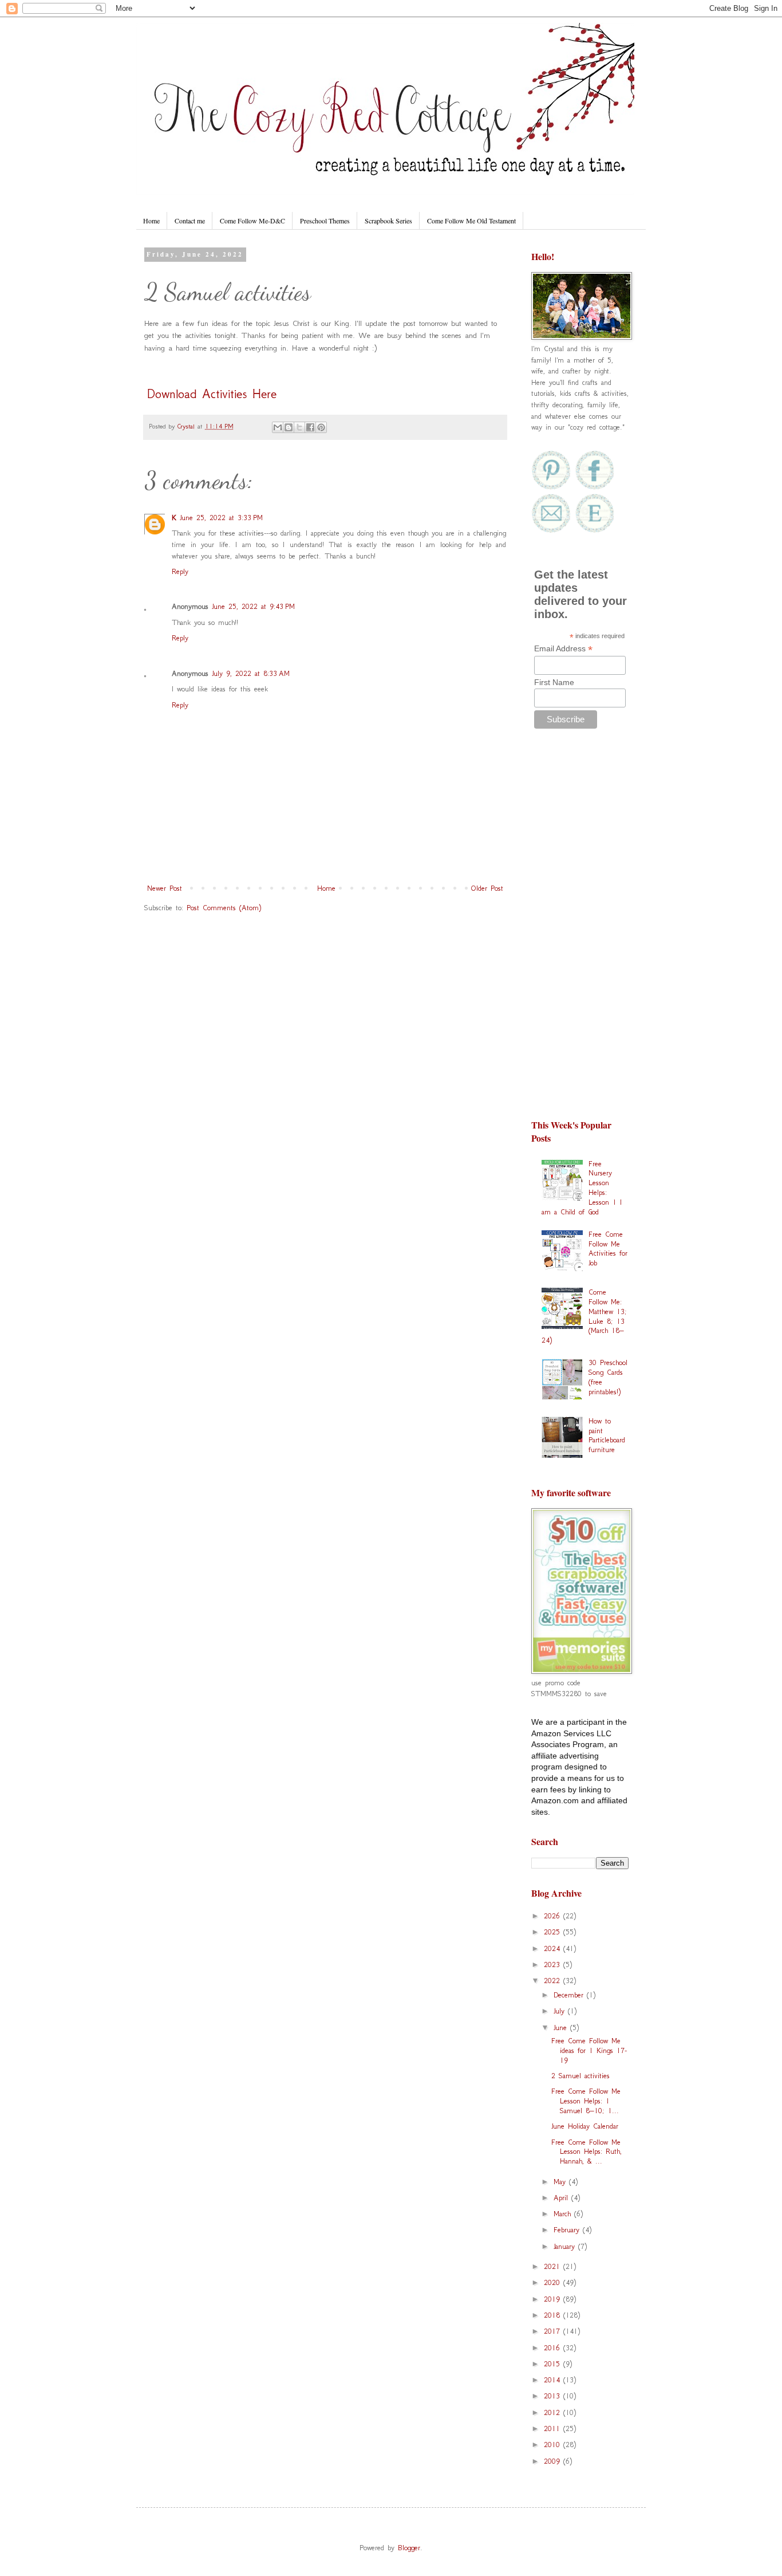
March (564, 2214)
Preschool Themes (325, 221)
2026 (554, 1916)
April (562, 2198)
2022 (554, 1981)
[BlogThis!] (289, 427)
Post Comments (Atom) (224, 908)
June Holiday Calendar (585, 2126)
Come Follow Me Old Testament (471, 221)
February (568, 2230)
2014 (554, 2380)
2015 (554, 2364)
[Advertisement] (580, 929)
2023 (554, 1965)
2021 (554, 2266)
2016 (554, 2348)
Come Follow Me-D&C (252, 221)
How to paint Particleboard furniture (607, 1435)
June (562, 2028)
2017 (554, 2331)
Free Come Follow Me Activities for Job (608, 1248)
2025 (554, 1932)
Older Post (487, 888)
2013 (554, 2396)
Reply (180, 571)
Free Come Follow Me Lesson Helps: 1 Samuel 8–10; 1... (586, 2101)
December (570, 1995)
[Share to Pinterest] (321, 427)
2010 (554, 2445)
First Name (554, 682)
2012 (554, 2412)
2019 (554, 2299)
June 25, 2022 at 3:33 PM (221, 518)
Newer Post (165, 888)
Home (151, 221)
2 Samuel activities (580, 2076)
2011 (554, 2428)
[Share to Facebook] (310, 427)
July (561, 2011)
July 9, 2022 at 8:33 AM (251, 673)
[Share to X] (299, 427)
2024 (554, 1948)
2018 (554, 2315)
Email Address (563, 649)
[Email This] (278, 427)
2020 (554, 2282)
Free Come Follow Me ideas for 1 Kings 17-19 (589, 2050)
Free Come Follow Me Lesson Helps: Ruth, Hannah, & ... (586, 2152)
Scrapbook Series (388, 221)
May (561, 2182)
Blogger (409, 2548)
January (566, 2246)
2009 (554, 2461)
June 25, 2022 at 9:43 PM (253, 606)
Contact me (190, 221)
